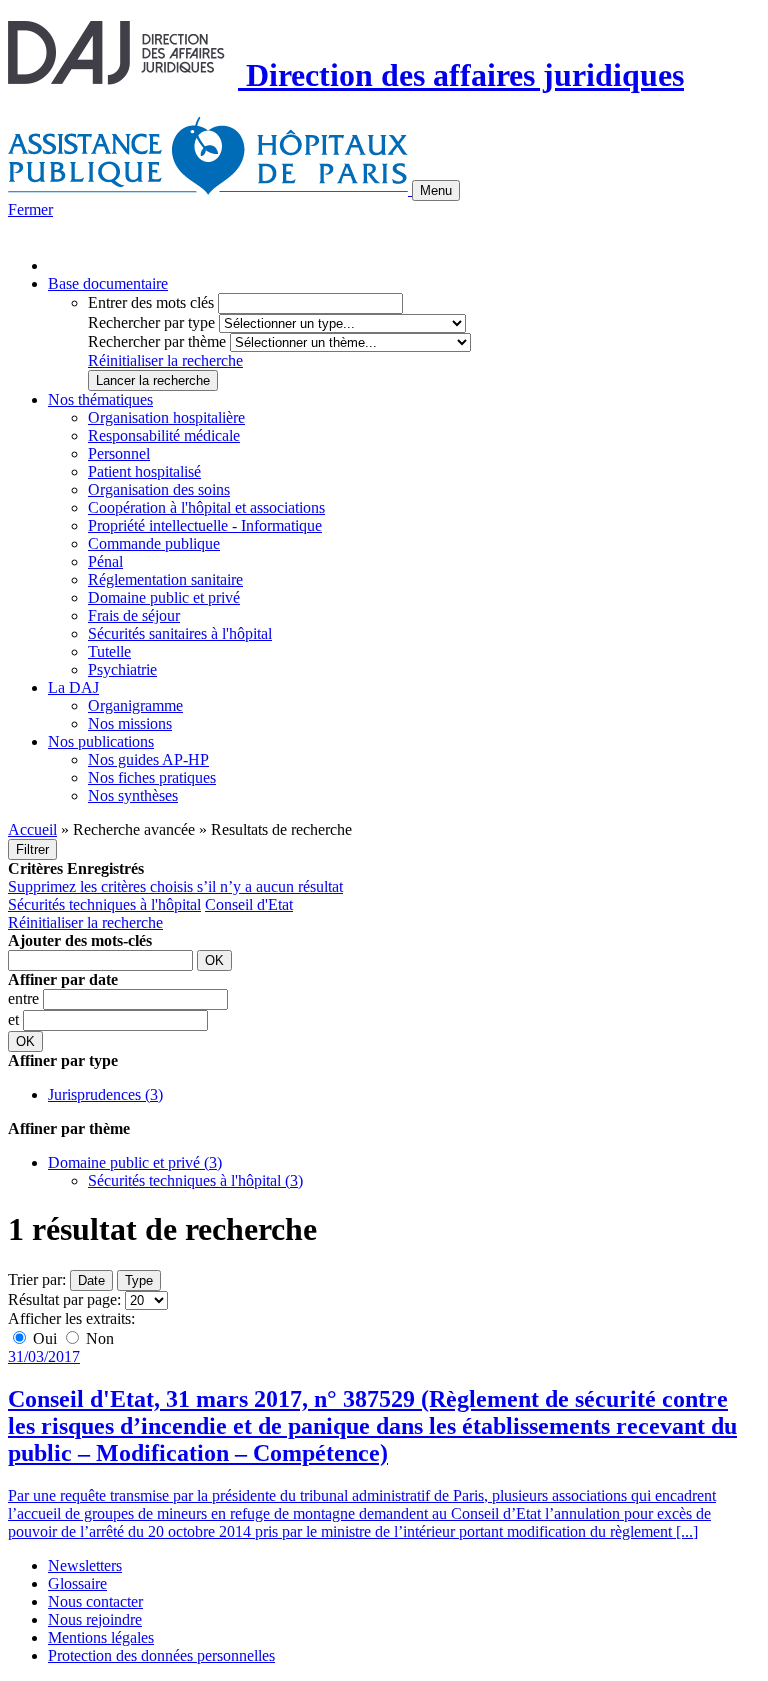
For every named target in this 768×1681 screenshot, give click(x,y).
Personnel (119, 453)
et (15, 1019)
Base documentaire (108, 283)
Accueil (32, 829)
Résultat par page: (64, 1299)
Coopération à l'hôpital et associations (206, 507)
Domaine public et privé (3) (135, 1162)
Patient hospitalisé (144, 471)
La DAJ (73, 687)
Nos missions (130, 723)
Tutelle (109, 651)
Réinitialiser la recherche (165, 360)
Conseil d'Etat (249, 904)
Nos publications (101, 741)
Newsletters (85, 1565)
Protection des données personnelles (161, 1655)
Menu (436, 190)
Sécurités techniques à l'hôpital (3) (195, 1180)
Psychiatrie (122, 669)
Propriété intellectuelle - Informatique (205, 525)
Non (98, 1338)
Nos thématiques (100, 399)
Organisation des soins (159, 489)
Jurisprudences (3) (105, 1094)
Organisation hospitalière (166, 417)
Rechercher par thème (157, 341)
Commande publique (154, 543)
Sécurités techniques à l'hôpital (104, 904)
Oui (45, 1338)
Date (91, 1280)
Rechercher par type (151, 322)
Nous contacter (95, 1601)
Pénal (105, 561)
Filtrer (32, 849)
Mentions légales (101, 1637)
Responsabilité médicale (164, 435)
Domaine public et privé (164, 597)
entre (25, 998)
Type (139, 1280)
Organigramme (135, 705)
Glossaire (77, 1583)
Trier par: (37, 1279)
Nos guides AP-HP (148, 759)
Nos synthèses (133, 795)
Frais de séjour (134, 615)
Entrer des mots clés (151, 302)
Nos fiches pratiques (152, 777)
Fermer (30, 209)
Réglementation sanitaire (165, 579)
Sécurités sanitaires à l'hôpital (180, 633)
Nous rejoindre (95, 1619)
